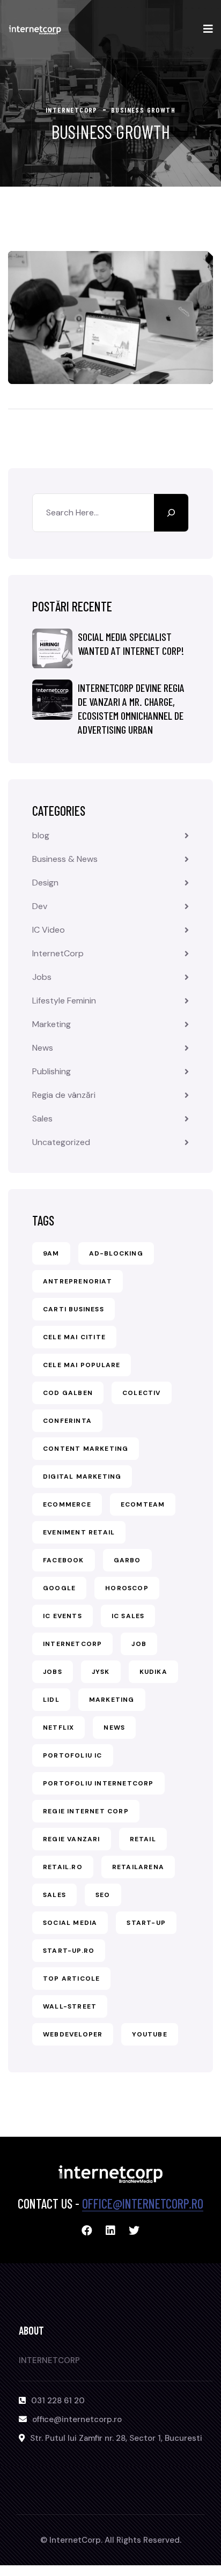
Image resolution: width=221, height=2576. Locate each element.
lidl (51, 1700)
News (43, 1048)
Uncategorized (61, 1142)
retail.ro (63, 1867)
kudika (153, 1672)
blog (41, 835)
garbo (127, 1560)
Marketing (51, 1024)
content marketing (86, 1449)
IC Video (49, 930)
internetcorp (72, 1644)
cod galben (68, 1393)
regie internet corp (86, 1811)
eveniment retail (79, 1532)
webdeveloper (73, 2034)
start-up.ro (69, 1951)
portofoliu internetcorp (98, 1783)
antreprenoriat (78, 1281)
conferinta (67, 1421)
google (59, 1588)
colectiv (142, 1393)
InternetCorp (58, 953)
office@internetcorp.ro (143, 2204)
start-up (146, 1923)
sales (54, 1895)
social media (70, 1923)
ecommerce (67, 1504)
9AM (51, 1253)
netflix (58, 1728)
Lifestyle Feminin (64, 1001)
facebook (64, 1560)
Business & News (65, 859)
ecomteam (143, 1504)
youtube (149, 2034)
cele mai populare (82, 1365)
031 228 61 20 (58, 2401)
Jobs (42, 977)
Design (45, 883)
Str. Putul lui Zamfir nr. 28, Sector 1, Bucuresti (116, 2438)
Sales (42, 1119)
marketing (112, 1700)
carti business (73, 1309)
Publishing (51, 1071)
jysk (101, 1672)
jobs (53, 1672)
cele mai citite (74, 1337)
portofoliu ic (73, 1755)
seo (103, 1895)
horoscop (127, 1588)
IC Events (62, 1616)
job (139, 1644)
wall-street (70, 2006)
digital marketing (82, 1477)
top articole (71, 1979)
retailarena (138, 1867)
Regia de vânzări (64, 1095)
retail (143, 1839)
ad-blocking (116, 1253)
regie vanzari (72, 1839)
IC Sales (128, 1616)
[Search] (171, 513)
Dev (40, 906)
